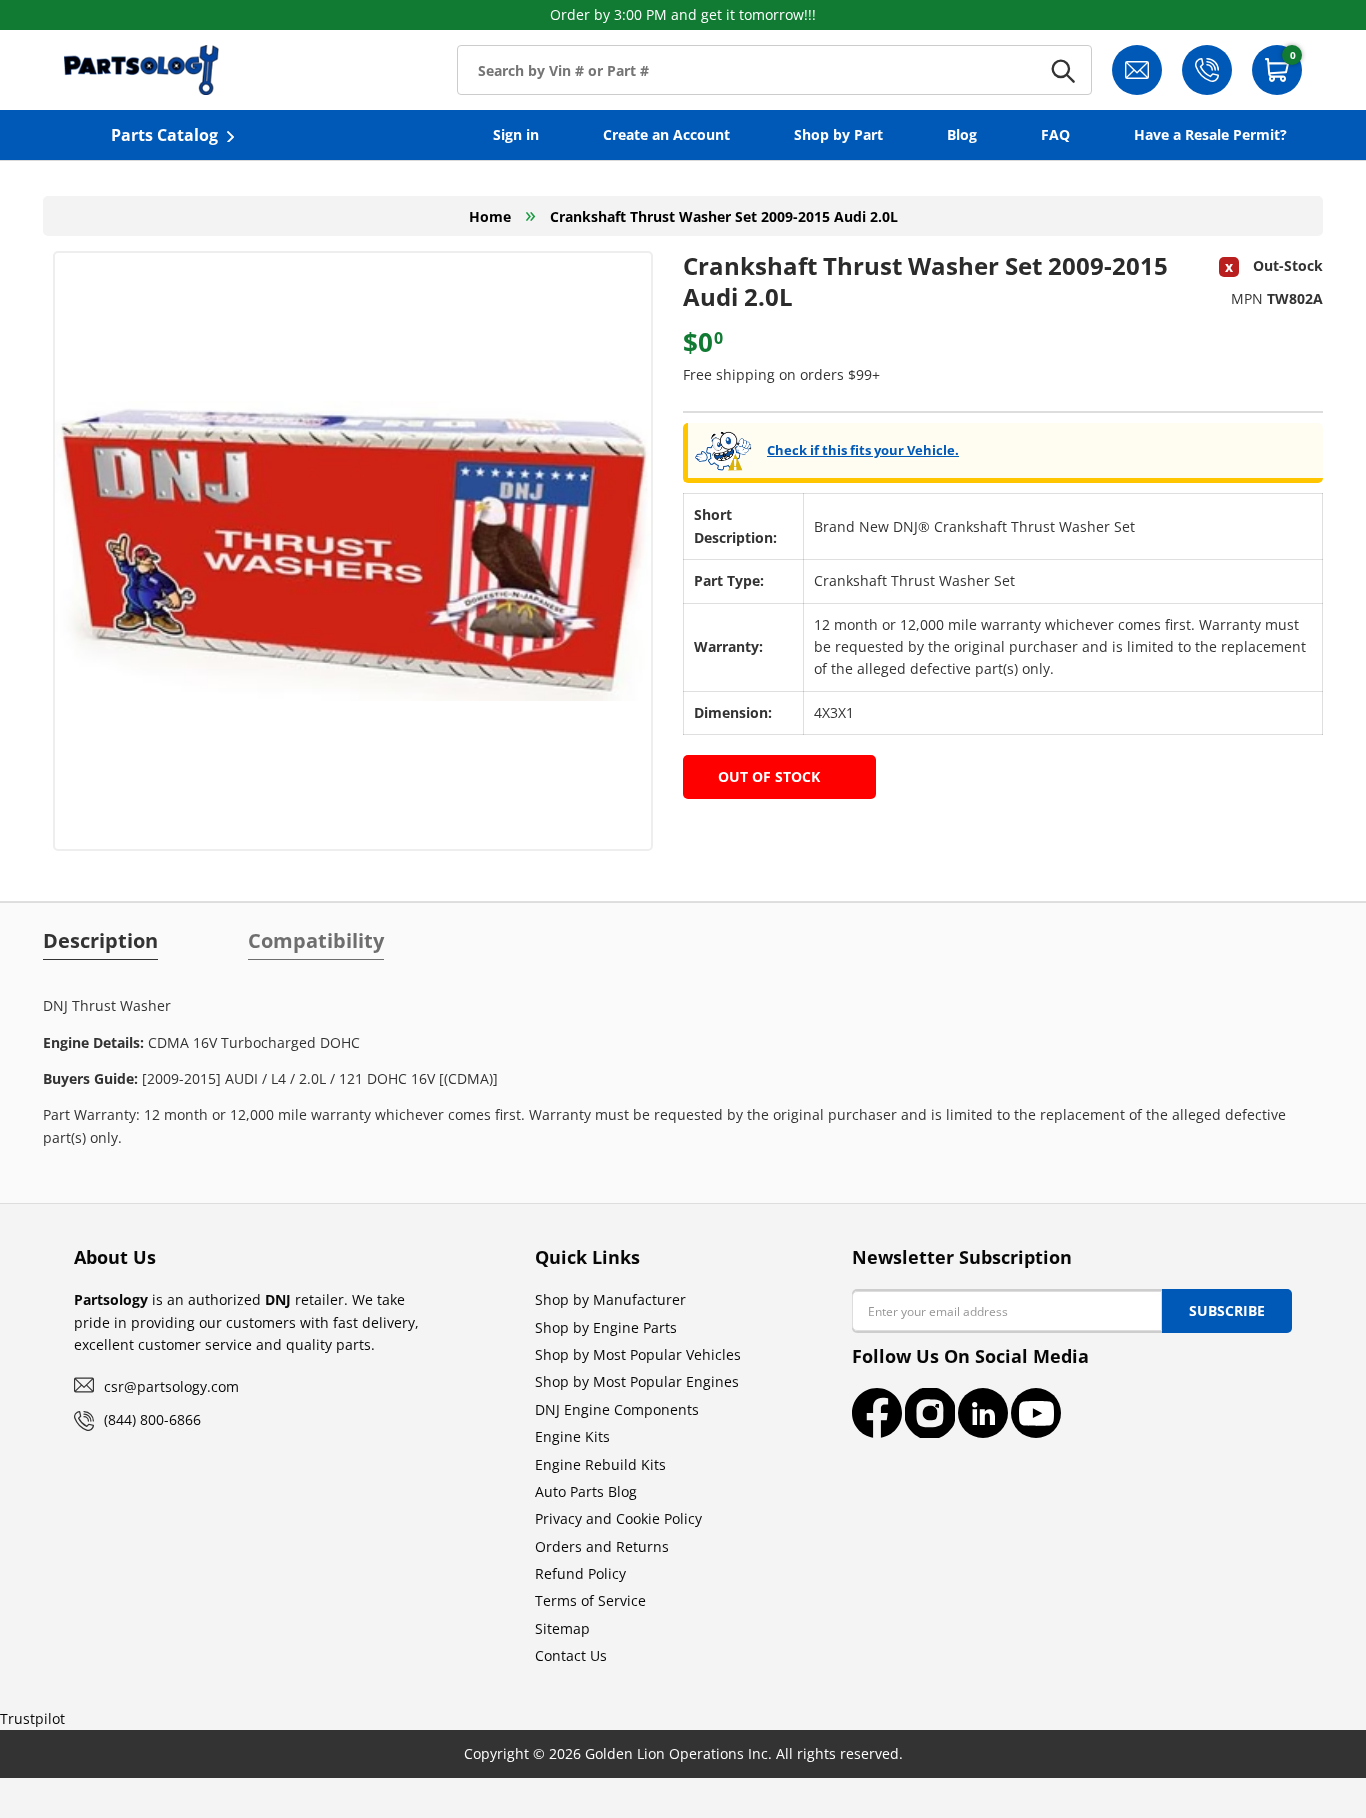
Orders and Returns (602, 1546)
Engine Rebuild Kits (600, 1464)
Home (490, 216)
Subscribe (1227, 1310)
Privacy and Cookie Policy (618, 1518)
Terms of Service (590, 1600)
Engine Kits (572, 1436)
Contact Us (571, 1655)
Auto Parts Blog (586, 1491)
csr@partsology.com (171, 1386)
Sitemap (562, 1628)
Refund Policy (580, 1573)
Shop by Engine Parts (606, 1327)
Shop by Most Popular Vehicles (638, 1354)
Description (100, 941)
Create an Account (666, 134)
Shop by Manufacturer (610, 1299)
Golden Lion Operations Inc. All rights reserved (742, 1753)
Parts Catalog (164, 135)
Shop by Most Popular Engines (637, 1381)
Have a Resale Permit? (1210, 134)
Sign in (516, 134)
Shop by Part (838, 134)
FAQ (1055, 134)
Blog (962, 134)
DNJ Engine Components (617, 1409)
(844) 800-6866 (152, 1419)
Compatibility (316, 941)
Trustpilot (32, 1718)
